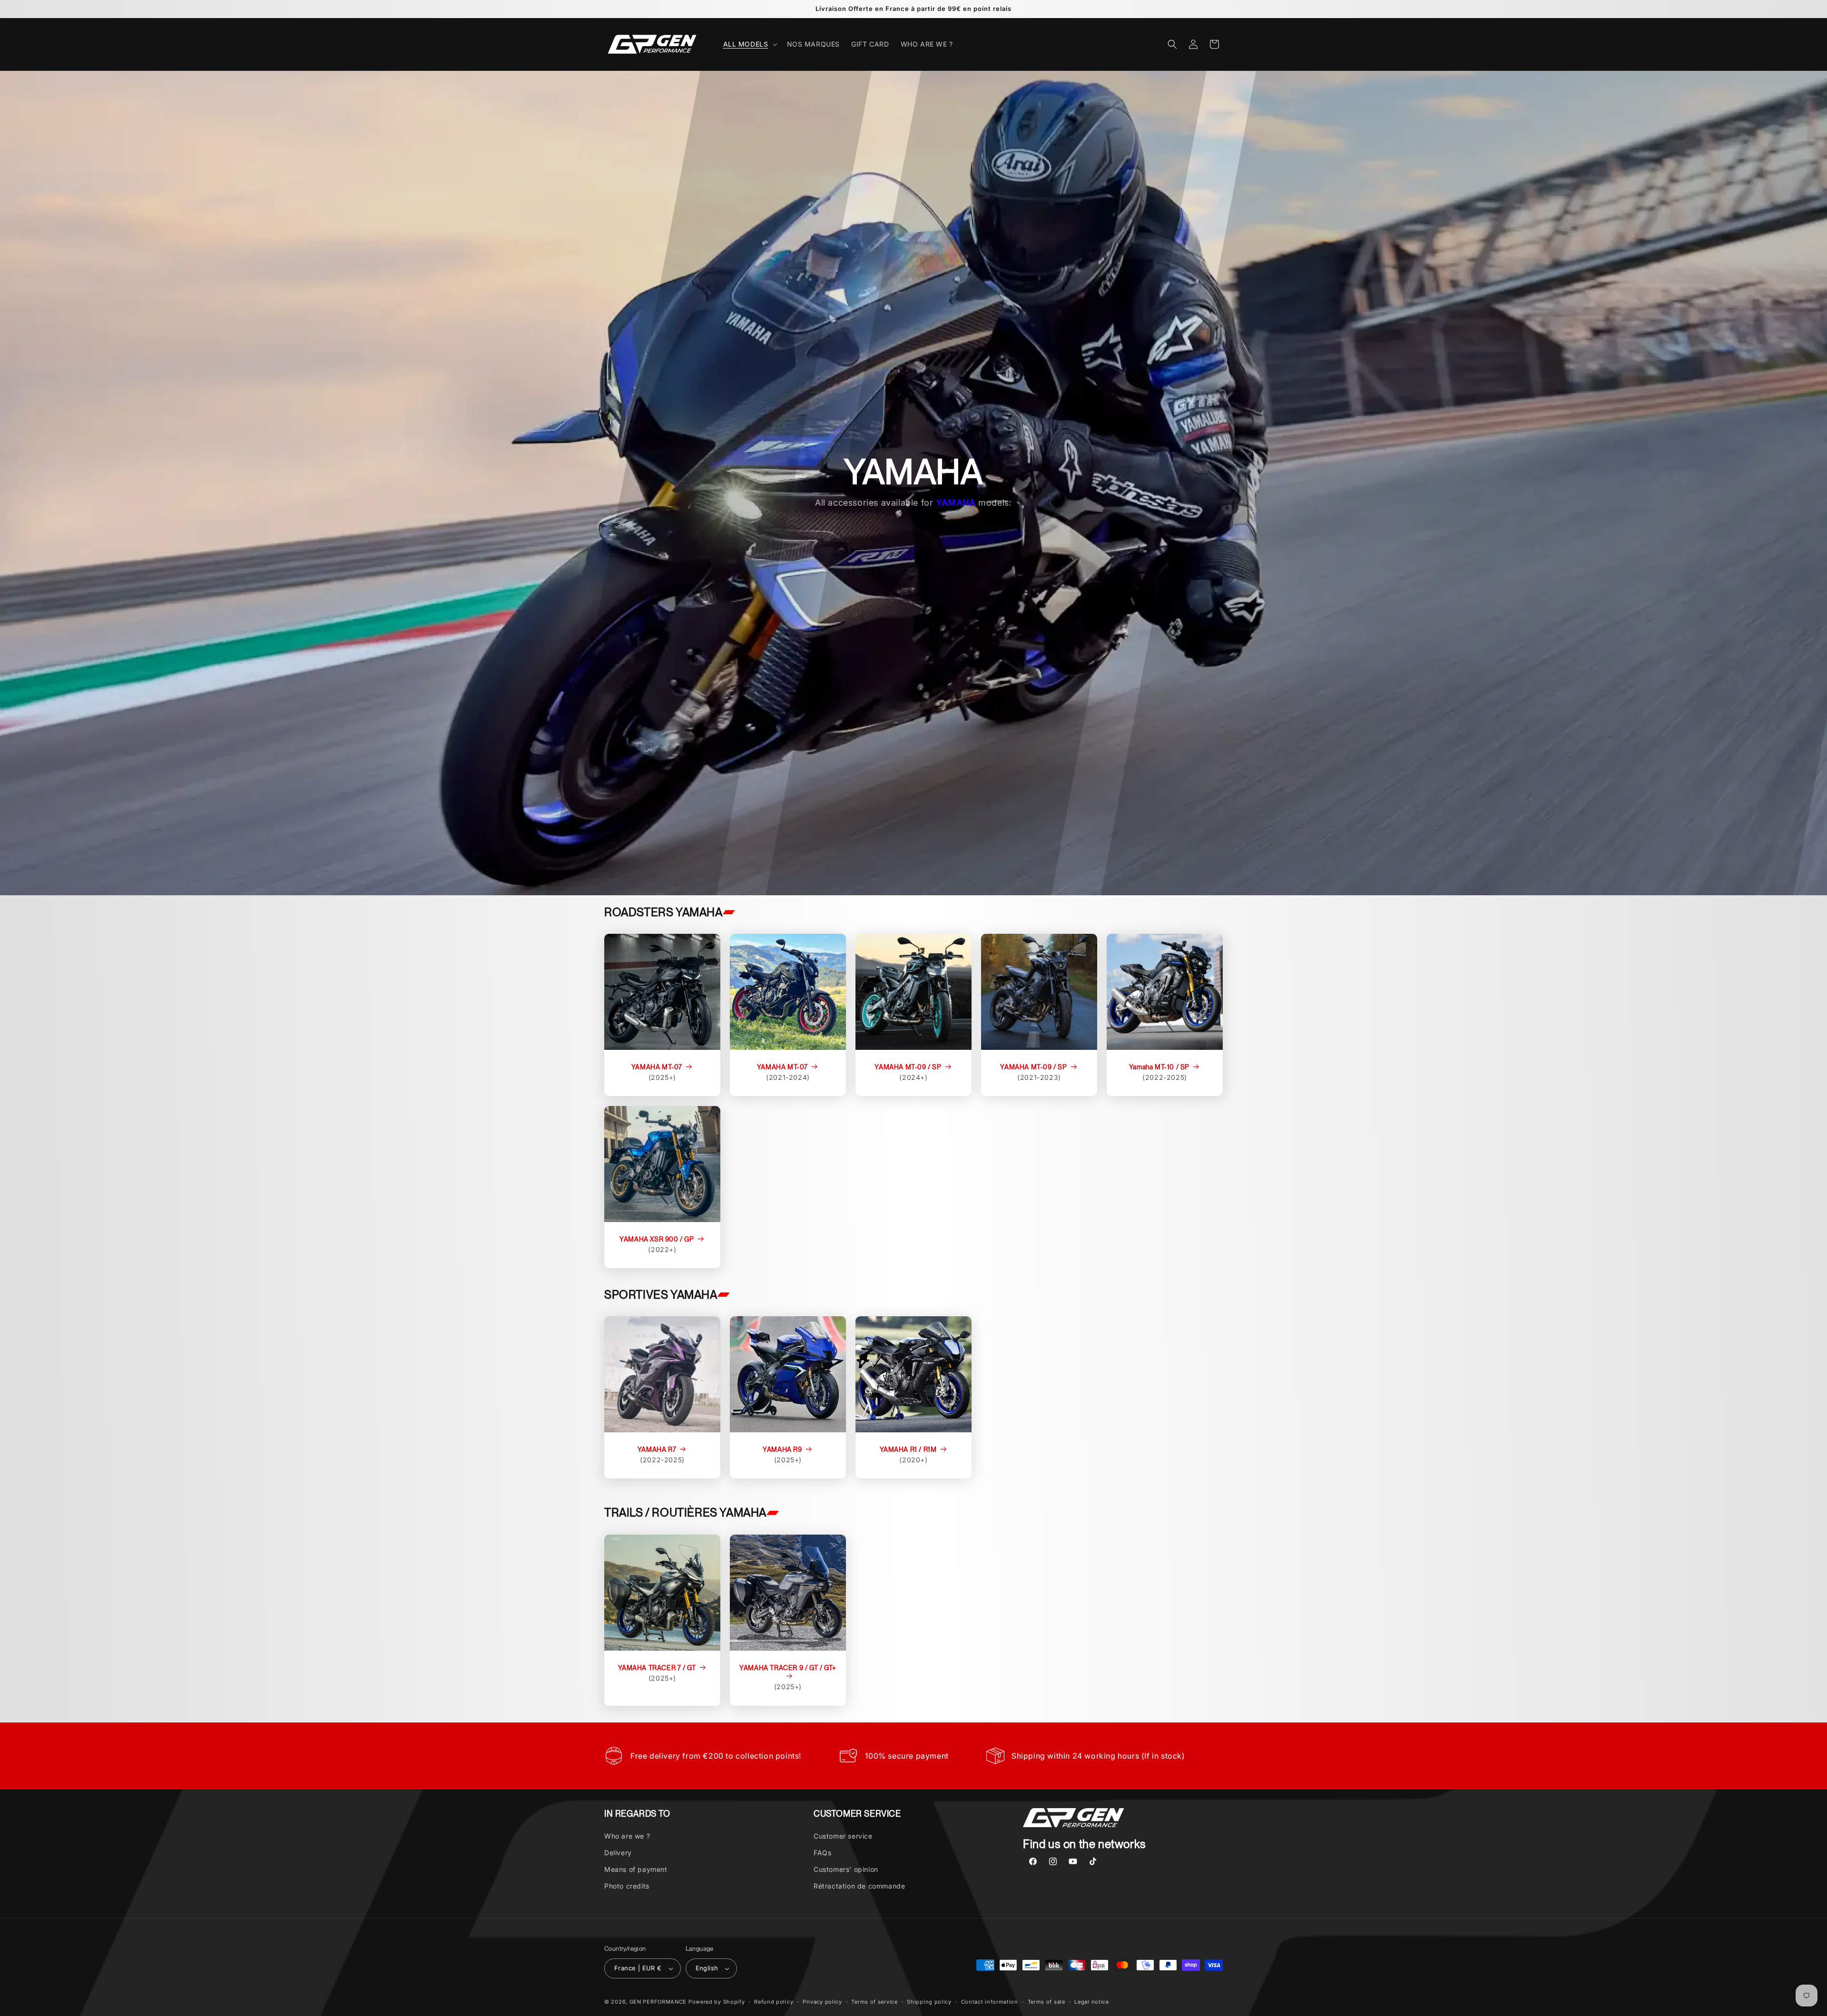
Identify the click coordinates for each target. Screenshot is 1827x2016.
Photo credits (627, 1886)
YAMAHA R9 (782, 1449)
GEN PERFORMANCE (658, 2002)
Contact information (990, 2002)
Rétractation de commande (859, 1886)
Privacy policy (822, 2002)
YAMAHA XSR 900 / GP (657, 1239)
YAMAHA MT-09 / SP (908, 1067)
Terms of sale (1046, 2002)
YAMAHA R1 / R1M (908, 1449)
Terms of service (874, 2002)
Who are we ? (627, 1836)
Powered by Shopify (717, 2002)
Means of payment (636, 1869)
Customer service (843, 1836)
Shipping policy (929, 2002)
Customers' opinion (846, 1869)
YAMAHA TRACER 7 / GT (657, 1668)
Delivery (618, 1853)
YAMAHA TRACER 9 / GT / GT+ (788, 1668)
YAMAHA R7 (657, 1449)
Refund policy (774, 2002)
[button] (749, 44)
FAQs (822, 1853)
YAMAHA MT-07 (657, 1067)
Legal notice (1091, 2002)
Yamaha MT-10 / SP (1159, 1067)
